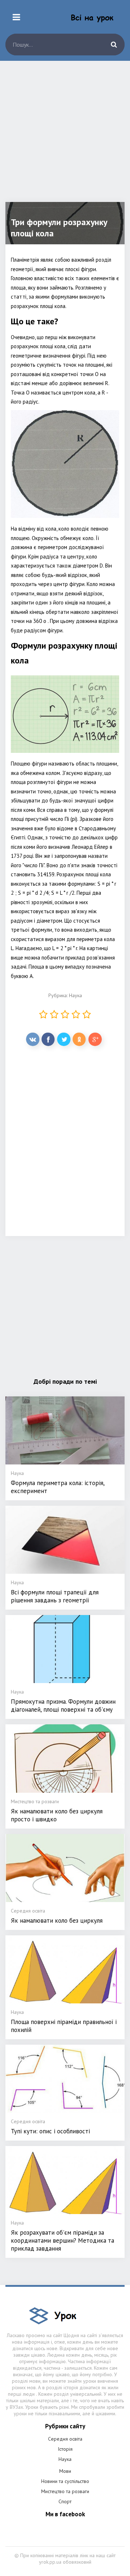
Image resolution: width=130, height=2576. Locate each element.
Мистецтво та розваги (65, 2491)
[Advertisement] (65, 137)
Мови (65, 2471)
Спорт (65, 2501)
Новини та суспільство (65, 2481)
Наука (75, 995)
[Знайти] (114, 45)
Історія (65, 2449)
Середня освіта (65, 2439)
